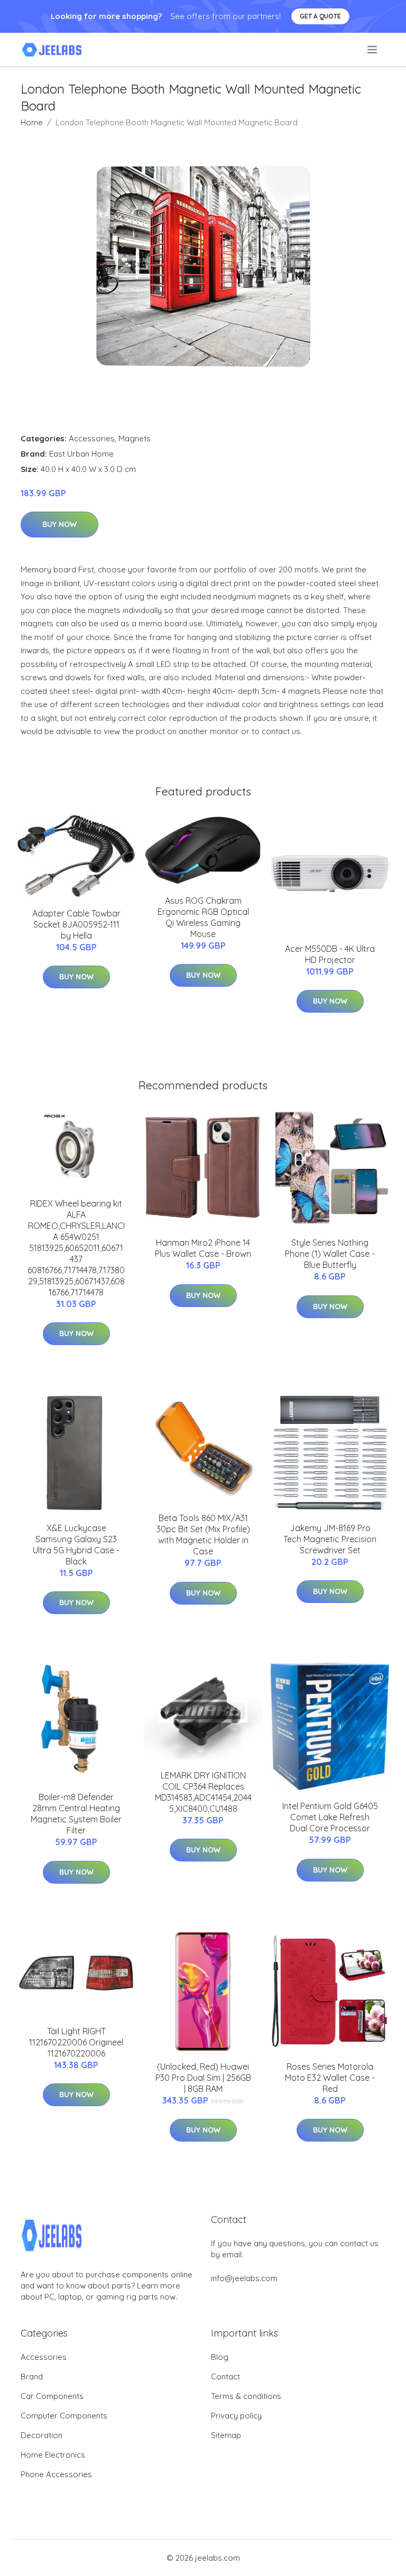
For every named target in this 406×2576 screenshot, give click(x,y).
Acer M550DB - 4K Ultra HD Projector (330, 954)
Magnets (135, 438)
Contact (225, 2376)
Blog (220, 2357)
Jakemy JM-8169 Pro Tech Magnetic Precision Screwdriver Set (330, 1539)
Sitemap (226, 2435)
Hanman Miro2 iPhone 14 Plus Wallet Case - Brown (203, 1248)
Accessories (92, 438)
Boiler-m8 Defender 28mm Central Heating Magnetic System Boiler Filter (76, 1814)
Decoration (41, 2435)
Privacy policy (236, 2416)
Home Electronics (53, 2455)
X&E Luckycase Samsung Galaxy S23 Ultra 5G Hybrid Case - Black (76, 1545)
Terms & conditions (246, 2396)
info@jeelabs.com (244, 2278)
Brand (32, 2376)
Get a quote (320, 16)
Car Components (52, 2396)
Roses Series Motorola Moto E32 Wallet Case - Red (330, 2078)
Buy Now (59, 524)
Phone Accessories (56, 2474)
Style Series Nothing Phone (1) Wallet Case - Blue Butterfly (330, 1254)
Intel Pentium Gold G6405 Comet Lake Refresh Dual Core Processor (330, 1817)
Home (32, 122)
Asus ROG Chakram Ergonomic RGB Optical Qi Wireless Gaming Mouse (203, 917)
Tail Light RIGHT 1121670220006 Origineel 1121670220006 (76, 2042)
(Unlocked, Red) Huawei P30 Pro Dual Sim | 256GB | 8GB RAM (203, 2078)
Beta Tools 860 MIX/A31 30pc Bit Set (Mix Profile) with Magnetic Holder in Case (203, 1535)
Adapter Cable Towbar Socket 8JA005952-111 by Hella (76, 924)
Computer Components (64, 2416)
